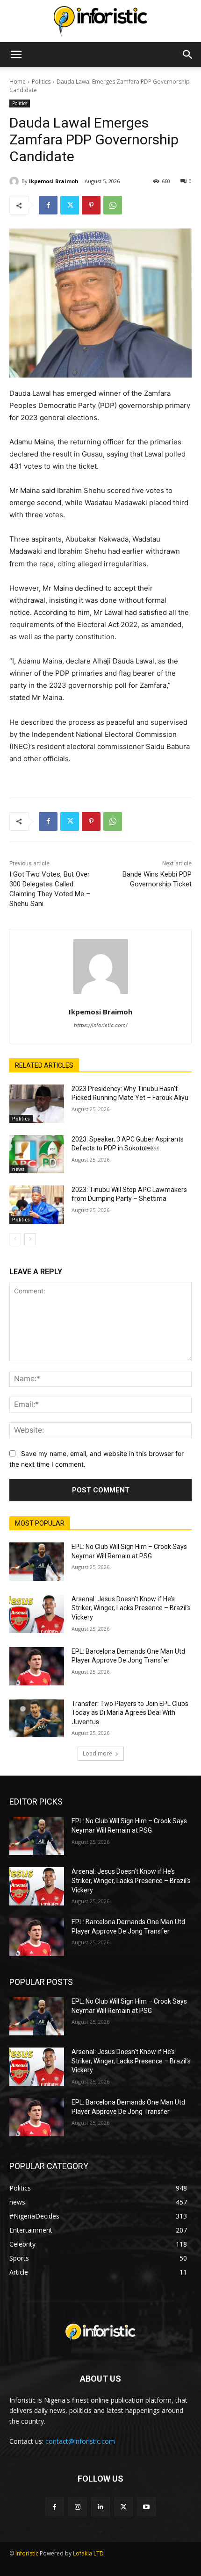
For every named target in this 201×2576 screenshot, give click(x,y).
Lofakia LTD (88, 2553)
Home (18, 82)
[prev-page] (15, 1239)
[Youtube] (147, 2507)
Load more (97, 1753)
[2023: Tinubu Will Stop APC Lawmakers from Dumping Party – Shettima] (37, 1205)
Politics (41, 82)
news (18, 1169)
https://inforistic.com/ (101, 1025)
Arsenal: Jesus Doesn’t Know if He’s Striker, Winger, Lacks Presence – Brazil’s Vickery (131, 1608)
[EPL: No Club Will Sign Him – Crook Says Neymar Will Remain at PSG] (37, 1562)
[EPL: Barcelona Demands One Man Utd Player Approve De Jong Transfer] (37, 1666)
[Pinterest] (91, 205)
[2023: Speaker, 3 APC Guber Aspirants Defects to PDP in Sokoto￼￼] (37, 1154)
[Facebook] (48, 205)
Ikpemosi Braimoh (54, 181)
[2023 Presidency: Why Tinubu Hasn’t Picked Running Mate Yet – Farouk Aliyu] (37, 1104)
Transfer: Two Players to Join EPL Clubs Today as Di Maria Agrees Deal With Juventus (130, 1713)
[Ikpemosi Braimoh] (15, 181)
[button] (16, 55)
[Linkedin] (100, 2507)
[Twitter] (70, 205)
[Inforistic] (100, 21)
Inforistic (27, 2553)
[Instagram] (77, 2507)
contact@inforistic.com (80, 2441)
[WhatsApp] (113, 205)
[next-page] (30, 1239)
